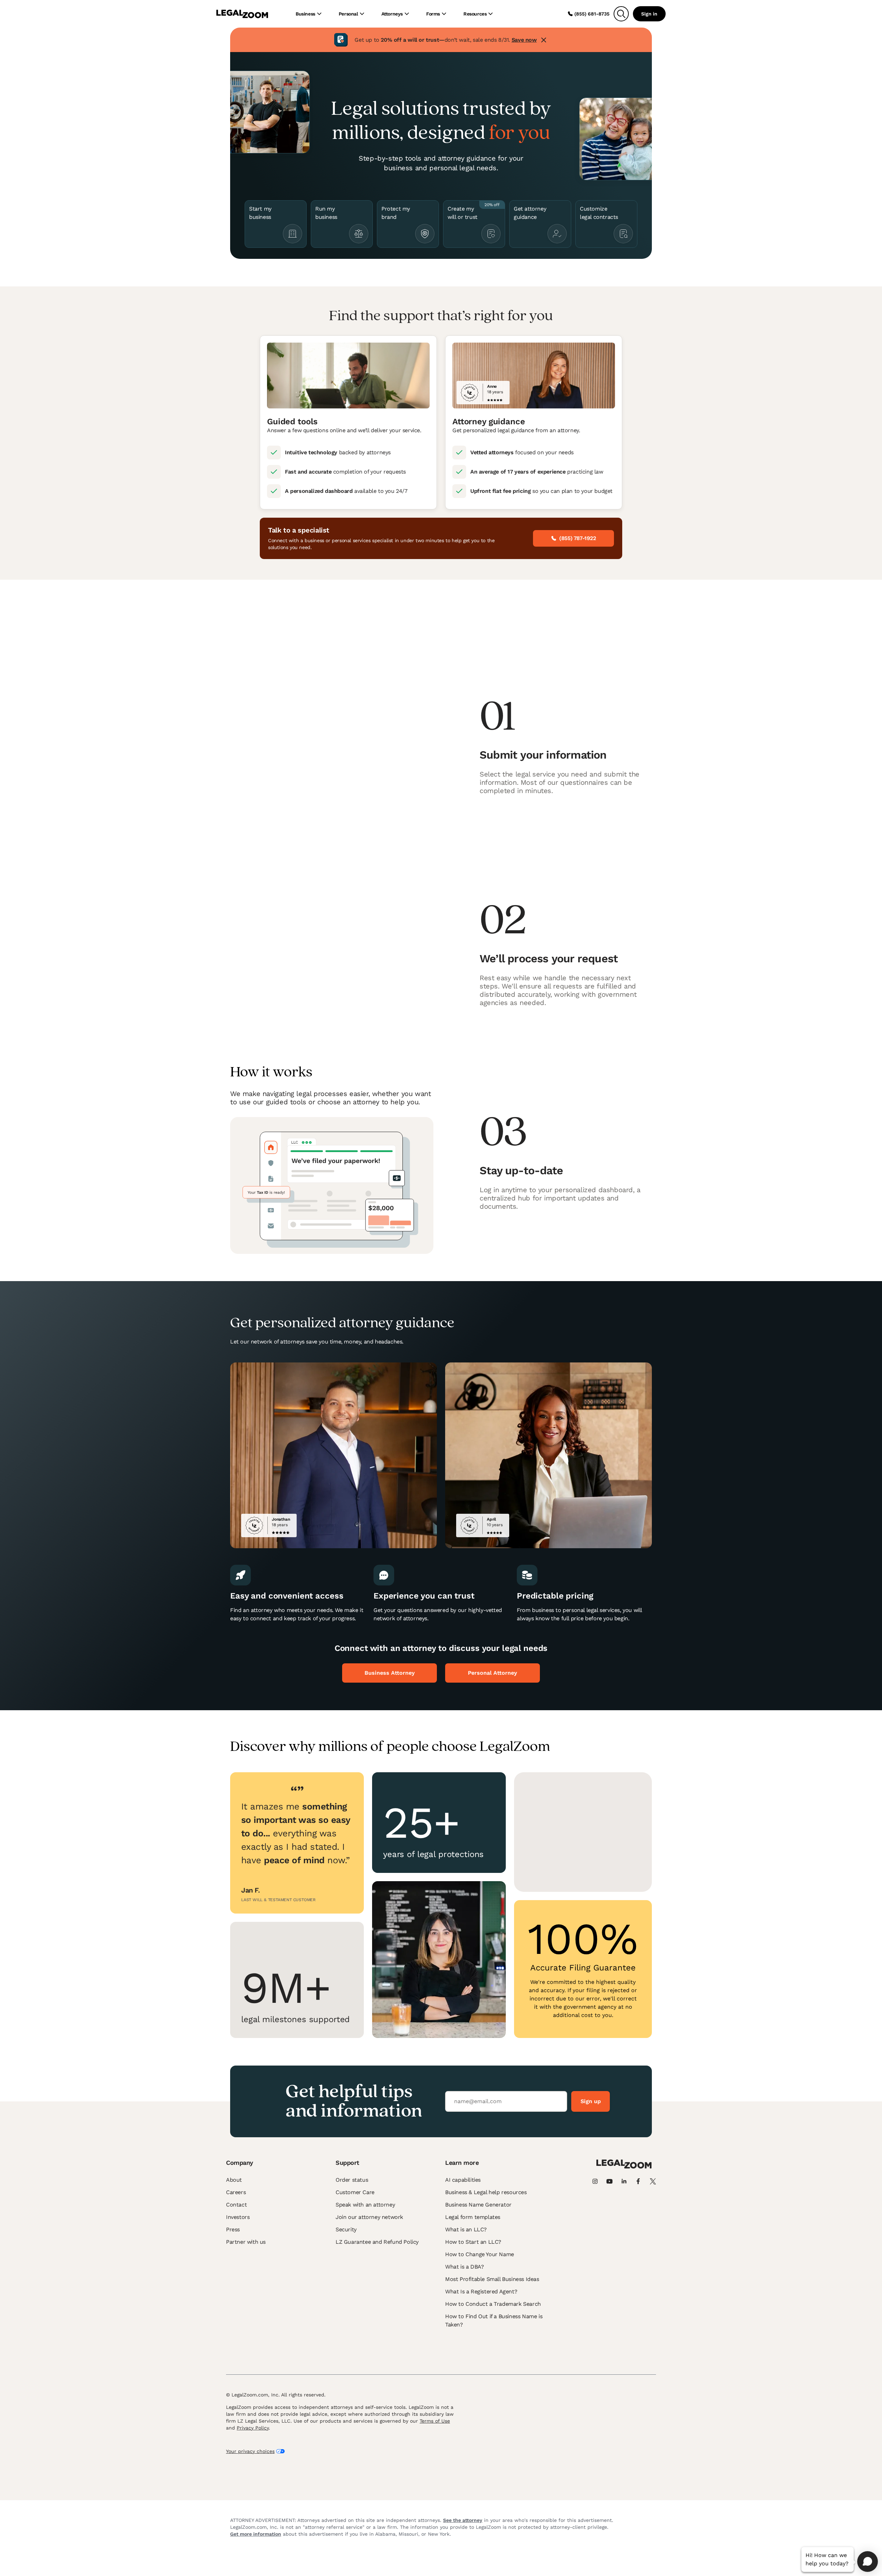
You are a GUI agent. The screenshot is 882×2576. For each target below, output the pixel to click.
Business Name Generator (478, 2205)
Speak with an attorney (365, 2205)
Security (346, 2229)
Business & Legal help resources (486, 2192)
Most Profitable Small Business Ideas (492, 2279)
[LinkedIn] (624, 2181)
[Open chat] (868, 2562)
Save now (524, 40)
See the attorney (463, 2520)
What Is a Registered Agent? (481, 2291)
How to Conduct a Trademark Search (493, 2304)
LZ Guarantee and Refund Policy (377, 2242)
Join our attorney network (369, 2217)
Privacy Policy (253, 2428)
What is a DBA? (464, 2267)
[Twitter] (653, 2181)
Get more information (256, 2534)
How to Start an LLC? (473, 2242)
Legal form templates (473, 2217)
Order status (352, 2180)
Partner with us (246, 2242)
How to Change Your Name (480, 2254)
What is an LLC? (466, 2229)
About (234, 2180)
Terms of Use (435, 2421)
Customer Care (355, 2192)
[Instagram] (595, 2181)
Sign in (649, 14)
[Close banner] (544, 40)
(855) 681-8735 (592, 14)
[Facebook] (638, 2181)
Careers (236, 2192)
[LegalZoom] (624, 2167)
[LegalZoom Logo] (242, 14)
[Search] (621, 14)
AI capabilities (463, 2180)
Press (233, 2229)
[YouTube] (609, 2181)
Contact (236, 2205)
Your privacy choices (250, 2451)
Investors (238, 2217)
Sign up (591, 2101)
